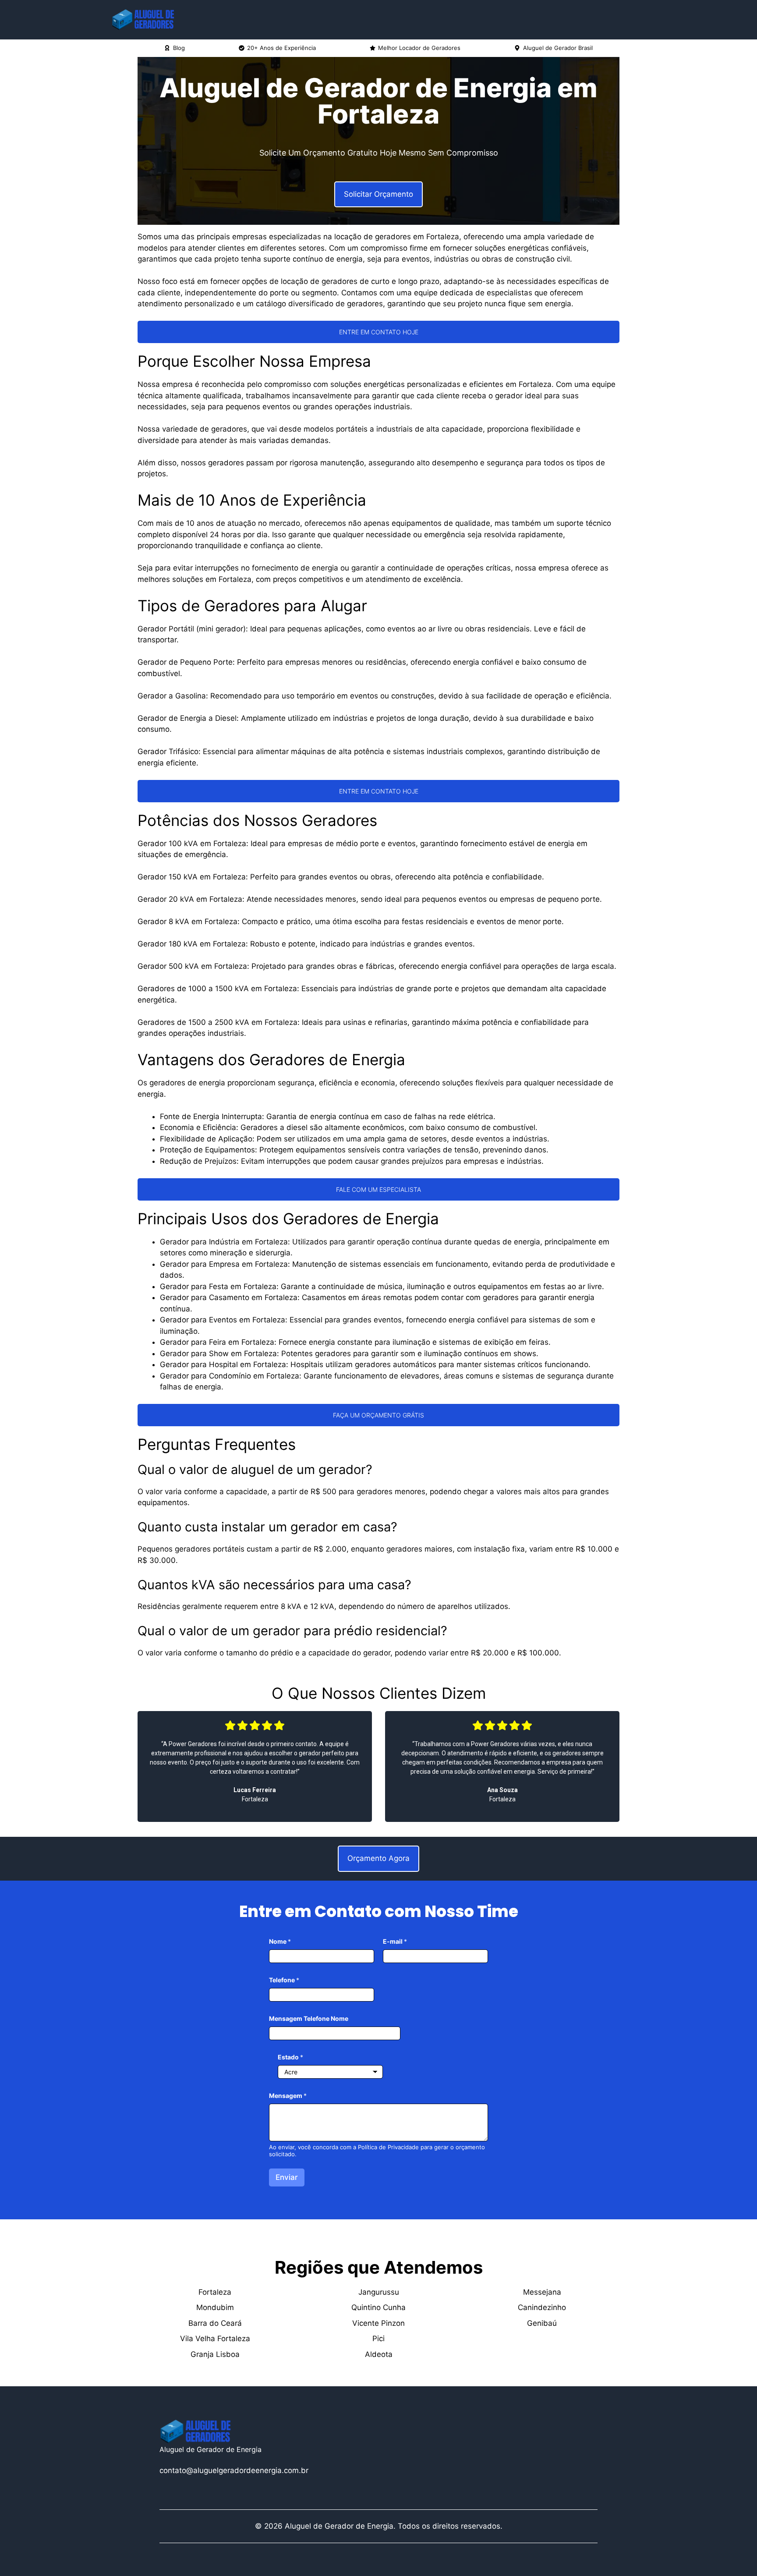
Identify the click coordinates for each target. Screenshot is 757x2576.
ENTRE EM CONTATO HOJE (379, 332)
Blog (179, 48)
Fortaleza (215, 2292)
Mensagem (288, 2096)
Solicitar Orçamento (378, 194)
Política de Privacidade (388, 2147)
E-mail (395, 1941)
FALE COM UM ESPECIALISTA (378, 1189)
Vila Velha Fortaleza (215, 2339)
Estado (290, 2057)
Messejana (542, 2292)
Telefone (284, 1980)
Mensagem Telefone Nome (309, 2018)
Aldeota (379, 2354)
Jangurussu (379, 2292)
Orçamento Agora (378, 1858)
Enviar (287, 2177)
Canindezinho (542, 2307)
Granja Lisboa (215, 2354)
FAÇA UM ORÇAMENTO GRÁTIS (378, 1415)
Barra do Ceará (215, 2323)
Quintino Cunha (378, 2307)
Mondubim (215, 2307)
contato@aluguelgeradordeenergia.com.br (234, 2470)
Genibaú (542, 2323)
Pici (378, 2339)
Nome (280, 1941)
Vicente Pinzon (378, 2323)
